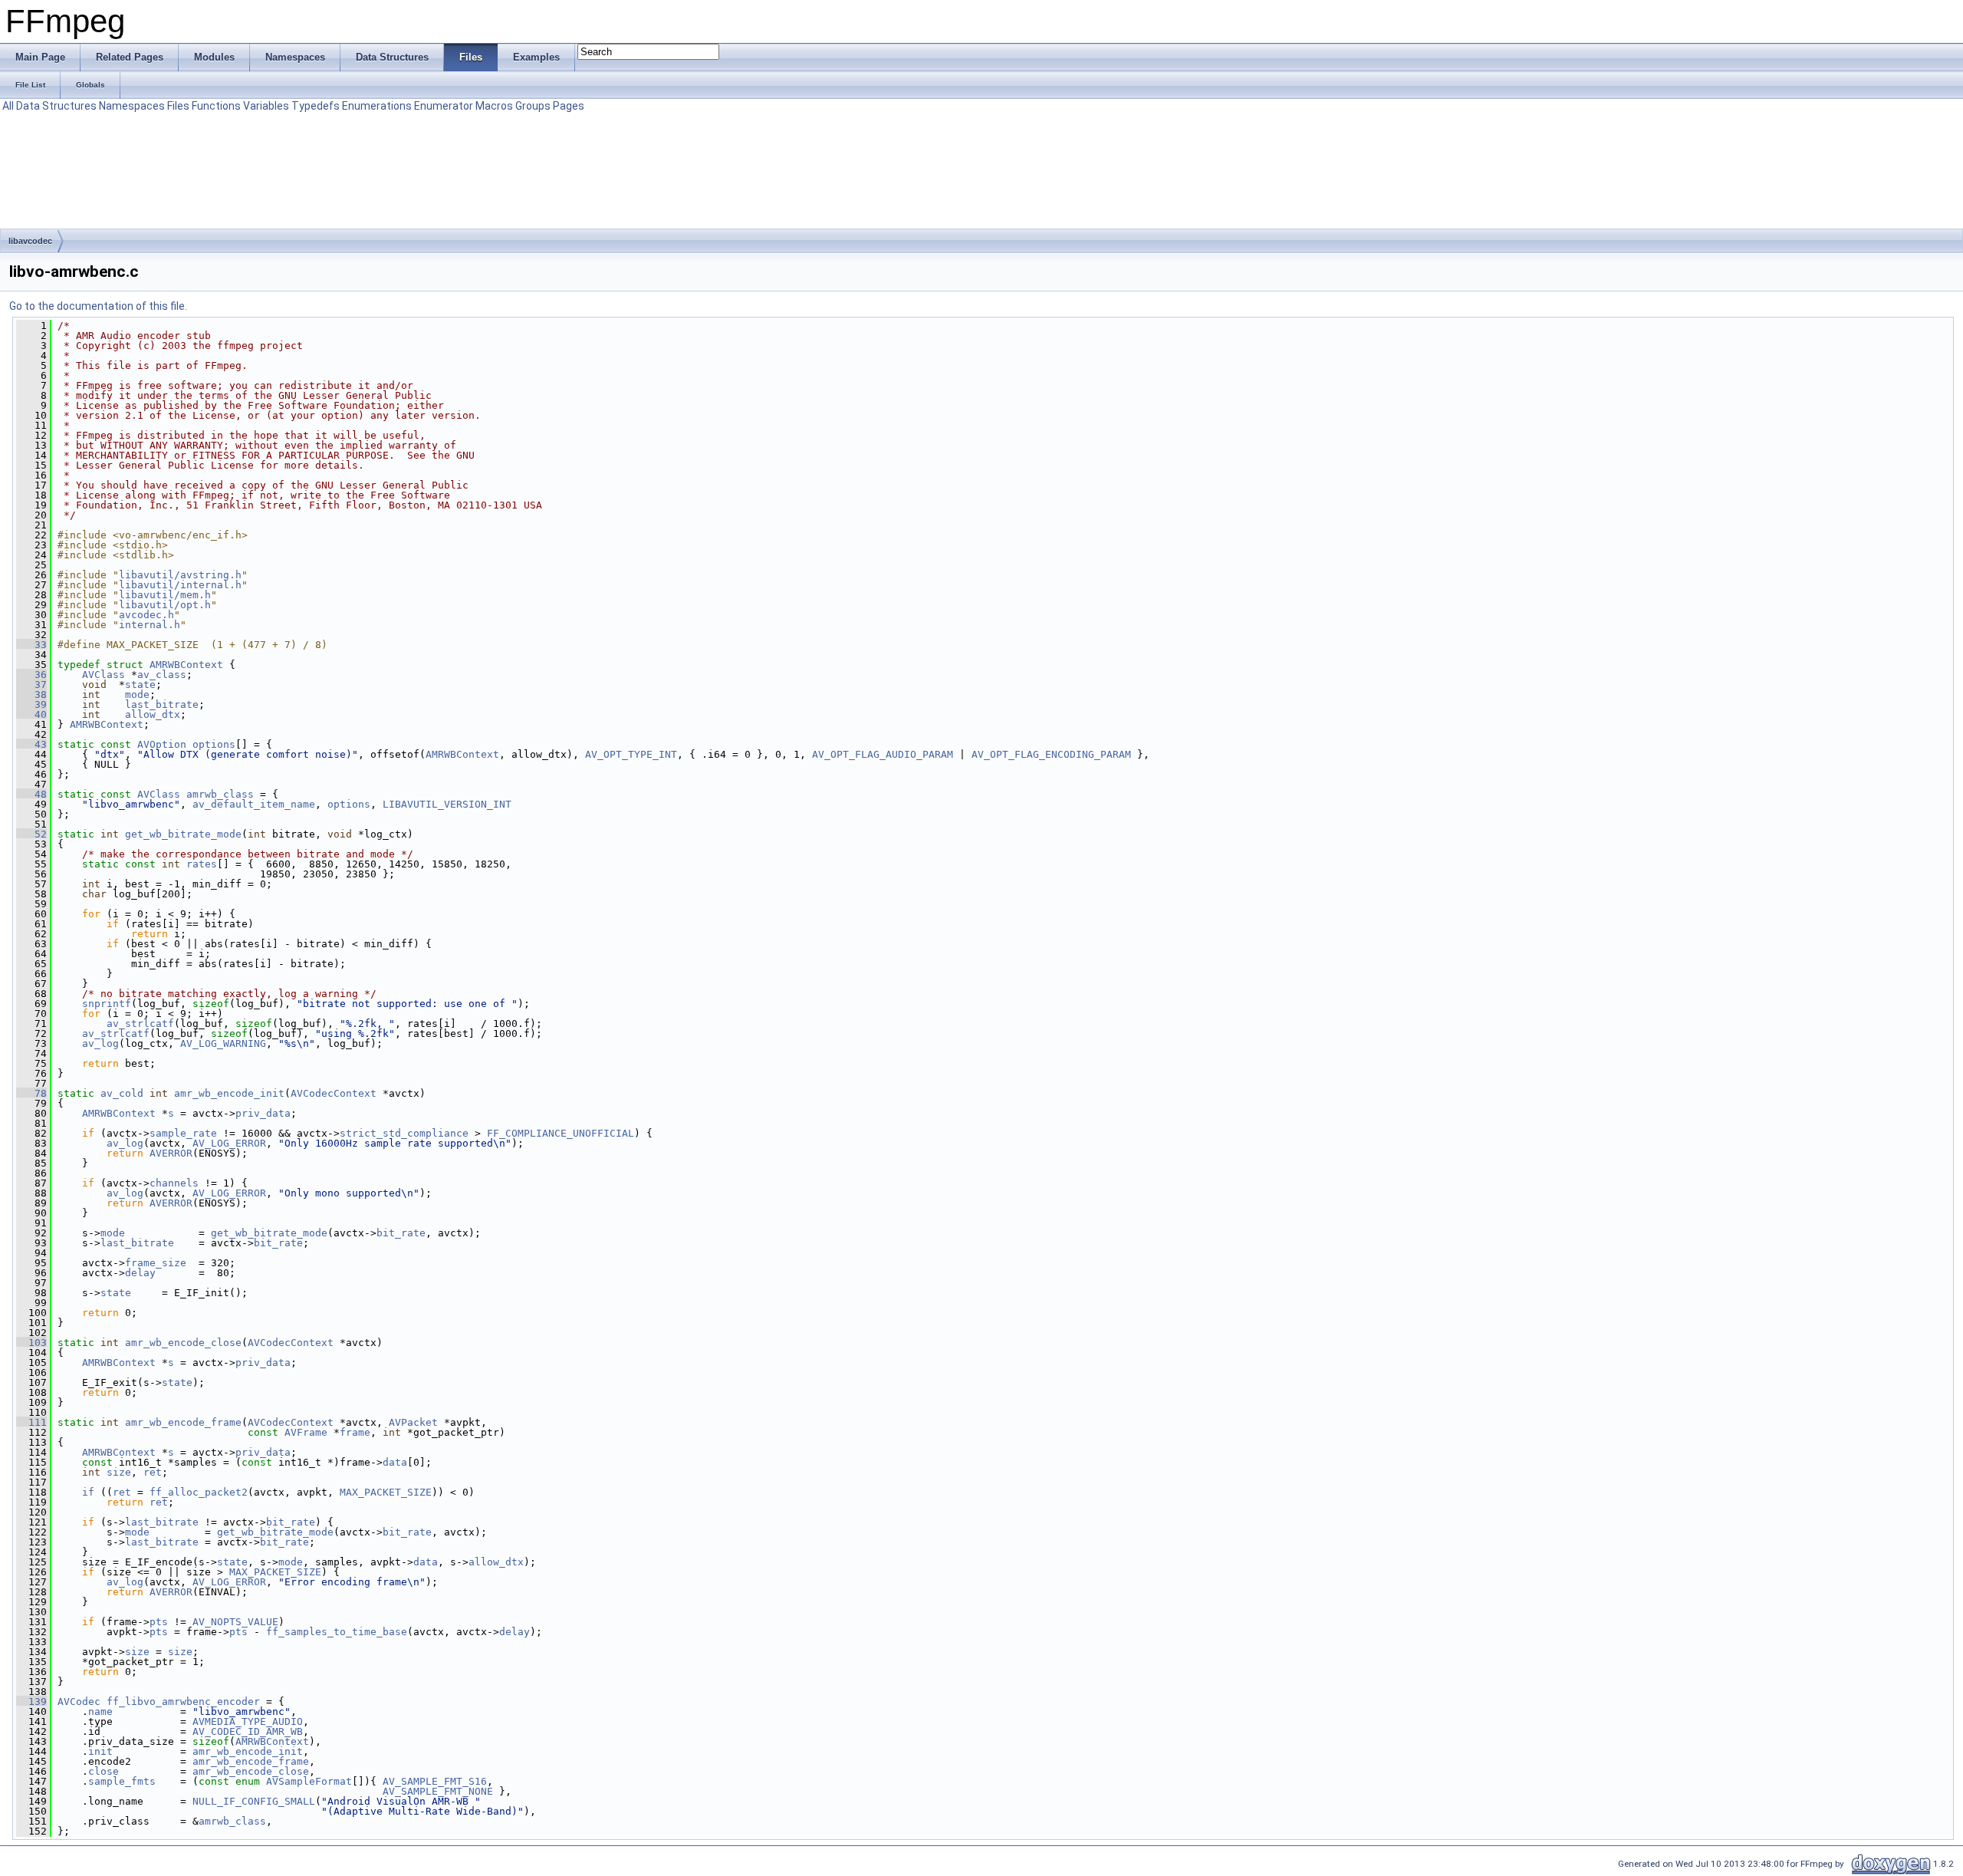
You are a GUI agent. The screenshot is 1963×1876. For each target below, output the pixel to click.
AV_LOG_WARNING (223, 1043)
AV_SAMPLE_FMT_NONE (438, 1791)
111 (31, 1422)
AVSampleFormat (309, 1781)
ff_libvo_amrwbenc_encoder (183, 1702)
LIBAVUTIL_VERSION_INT (447, 804)
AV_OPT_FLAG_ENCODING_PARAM (1051, 754)
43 (31, 744)
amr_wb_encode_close (183, 1343)
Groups (533, 106)
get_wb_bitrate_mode (183, 834)
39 (31, 704)
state (140, 685)
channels (174, 1183)
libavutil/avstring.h (180, 575)
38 (31, 694)
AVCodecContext (334, 1093)
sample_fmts (122, 1781)
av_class (162, 675)
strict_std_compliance (404, 1133)
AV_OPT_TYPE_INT (631, 754)
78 (31, 1093)
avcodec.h (146, 615)
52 (31, 834)
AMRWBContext (186, 665)
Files (178, 106)
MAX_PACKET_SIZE (386, 1492)
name (100, 1711)
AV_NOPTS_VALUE (235, 1622)
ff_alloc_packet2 (199, 1492)
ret (153, 1472)
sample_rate (183, 1133)
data (395, 1462)
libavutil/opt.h (165, 605)
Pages (569, 106)
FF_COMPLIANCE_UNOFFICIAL (561, 1133)
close (104, 1771)
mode (137, 694)
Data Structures (56, 106)
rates (202, 864)
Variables (266, 106)
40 (31, 714)
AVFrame (306, 1432)
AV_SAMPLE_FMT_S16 (435, 1781)
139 (31, 1702)
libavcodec (30, 241)
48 (31, 794)
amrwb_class (220, 794)
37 (31, 685)
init (100, 1751)
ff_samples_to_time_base (337, 1632)
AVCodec (79, 1702)
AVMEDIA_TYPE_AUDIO (248, 1721)
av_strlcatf (140, 1024)
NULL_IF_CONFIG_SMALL (254, 1801)
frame (355, 1432)
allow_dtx (153, 714)
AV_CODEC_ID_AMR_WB (248, 1731)
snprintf (107, 1004)
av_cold (122, 1093)
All (8, 106)
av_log (100, 1043)
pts (159, 1622)
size (119, 1472)
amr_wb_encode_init (229, 1093)
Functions (216, 106)
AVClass (104, 675)
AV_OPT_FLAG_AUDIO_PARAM (883, 754)
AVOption (162, 744)
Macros (494, 106)
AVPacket (413, 1422)
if (88, 1492)
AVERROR (171, 1153)
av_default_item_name (254, 804)
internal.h (150, 625)
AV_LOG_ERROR (229, 1143)
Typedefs (316, 106)
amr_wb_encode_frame (183, 1422)
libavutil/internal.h (180, 585)
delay (140, 1273)
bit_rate (401, 1233)
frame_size (156, 1263)
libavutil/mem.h (165, 595)
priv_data (263, 1113)
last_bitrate (162, 704)
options (214, 744)
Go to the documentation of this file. (98, 306)
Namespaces (132, 106)
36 (31, 675)
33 (31, 645)
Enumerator (444, 106)
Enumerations (377, 106)
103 (31, 1343)
